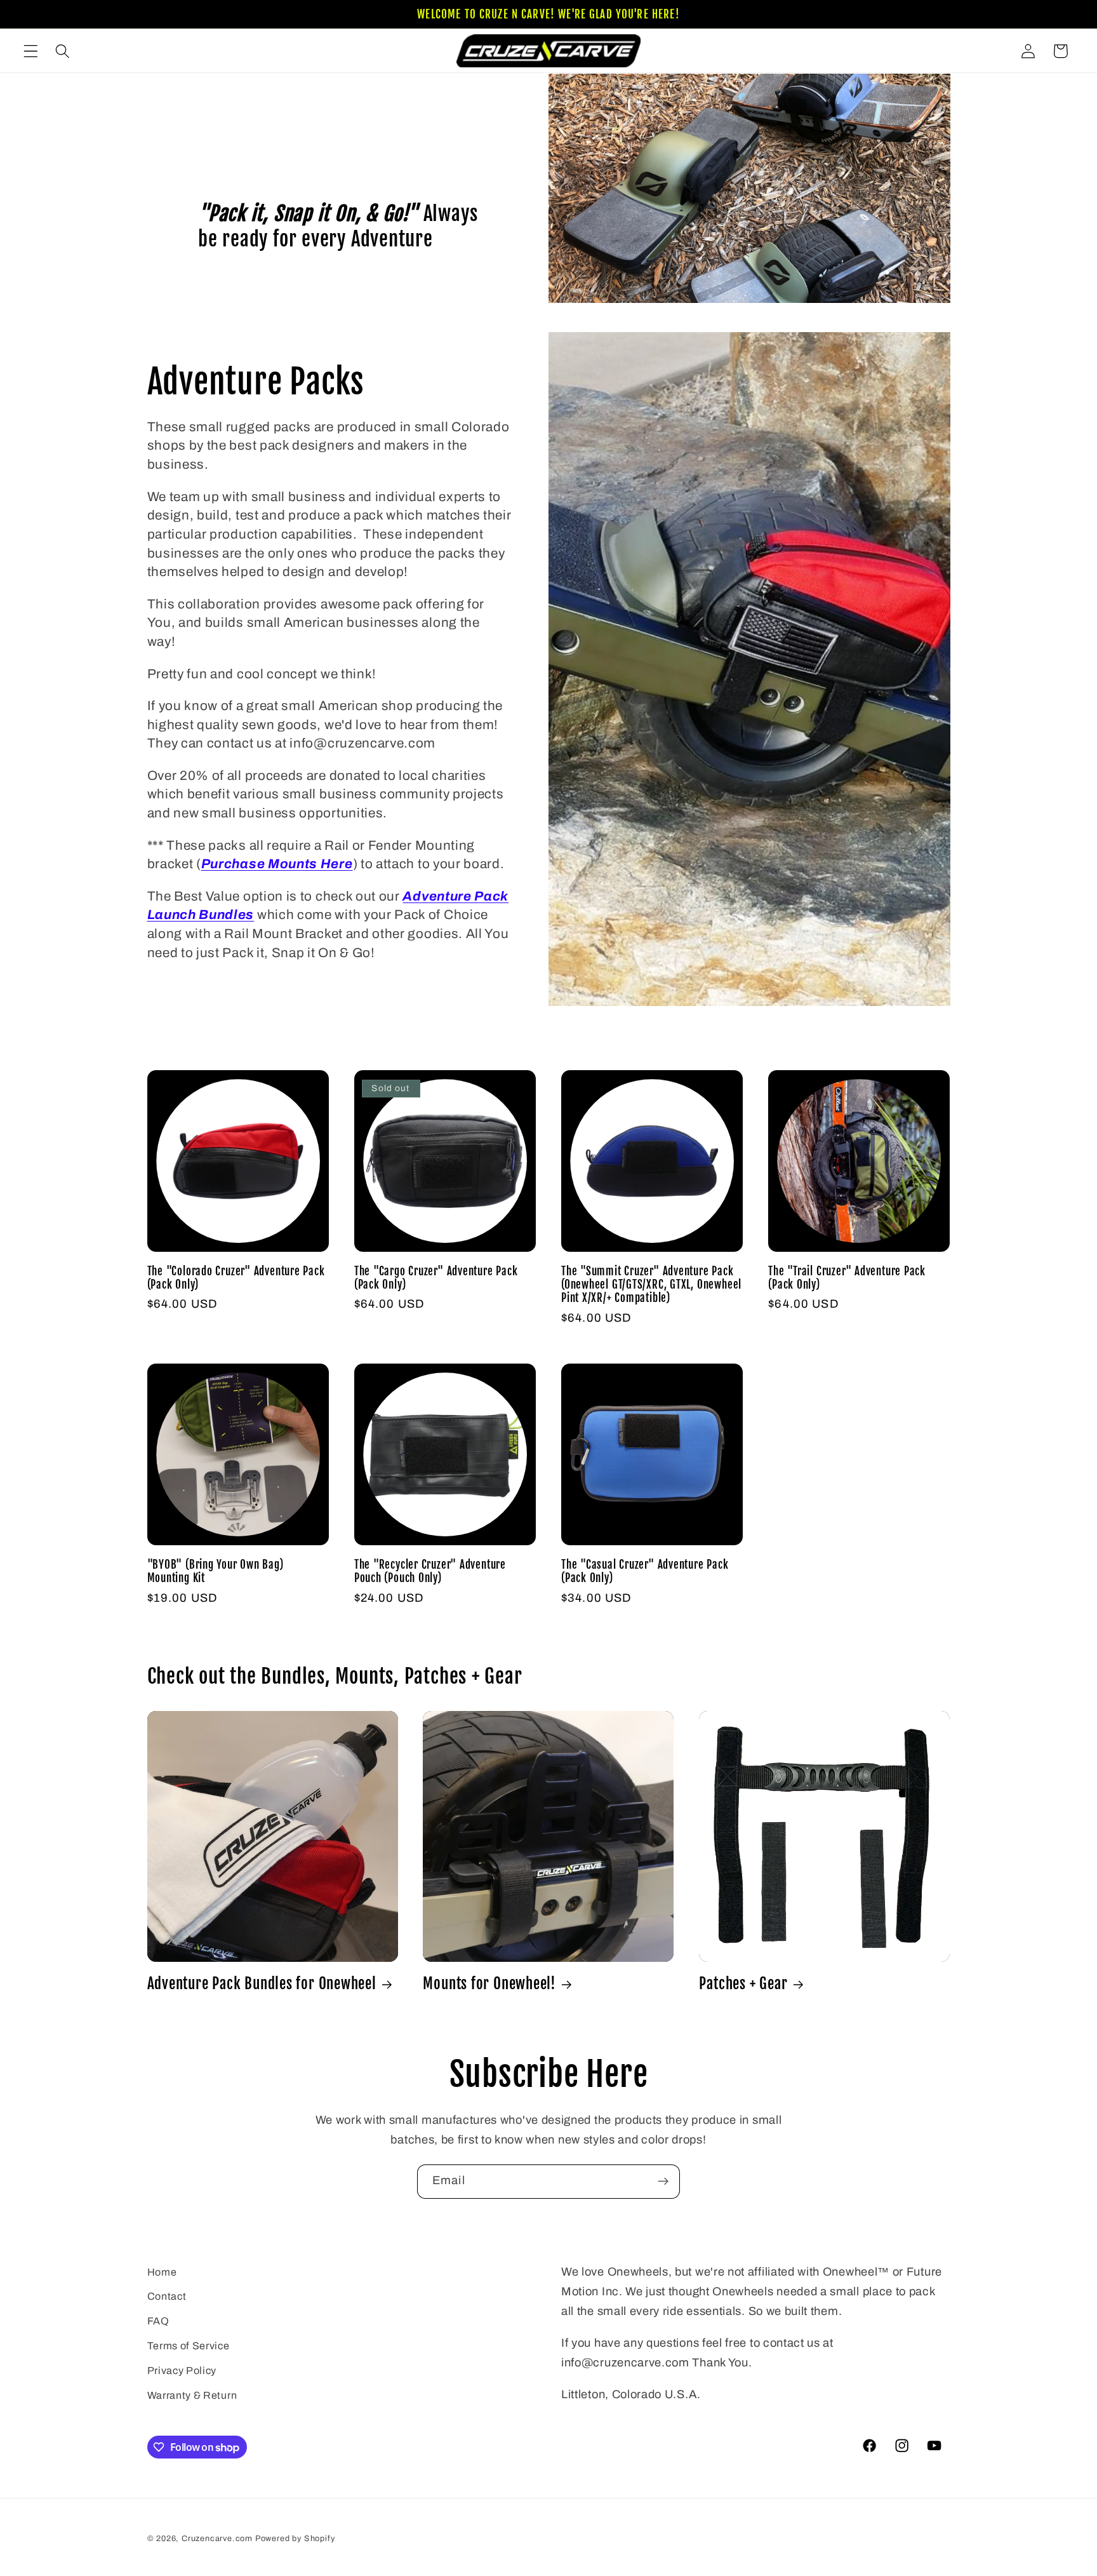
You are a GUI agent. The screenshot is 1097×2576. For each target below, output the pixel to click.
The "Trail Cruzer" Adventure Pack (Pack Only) (847, 1278)
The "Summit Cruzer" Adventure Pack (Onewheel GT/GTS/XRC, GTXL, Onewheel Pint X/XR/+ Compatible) (651, 1285)
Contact (167, 2296)
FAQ (158, 2321)
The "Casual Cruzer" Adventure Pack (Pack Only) (645, 1571)
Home (162, 2272)
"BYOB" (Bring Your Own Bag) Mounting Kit (216, 1571)
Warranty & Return (192, 2395)
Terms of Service (189, 2346)
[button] (31, 51)
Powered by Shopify (295, 2539)
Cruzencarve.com (217, 2539)
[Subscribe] (663, 2182)
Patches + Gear (743, 1984)
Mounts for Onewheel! (489, 1984)
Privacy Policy (182, 2371)
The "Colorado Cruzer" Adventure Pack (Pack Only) (236, 1278)
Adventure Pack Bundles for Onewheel (262, 1984)
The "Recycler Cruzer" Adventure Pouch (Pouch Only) (430, 1571)
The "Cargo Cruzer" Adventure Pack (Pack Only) (436, 1278)
